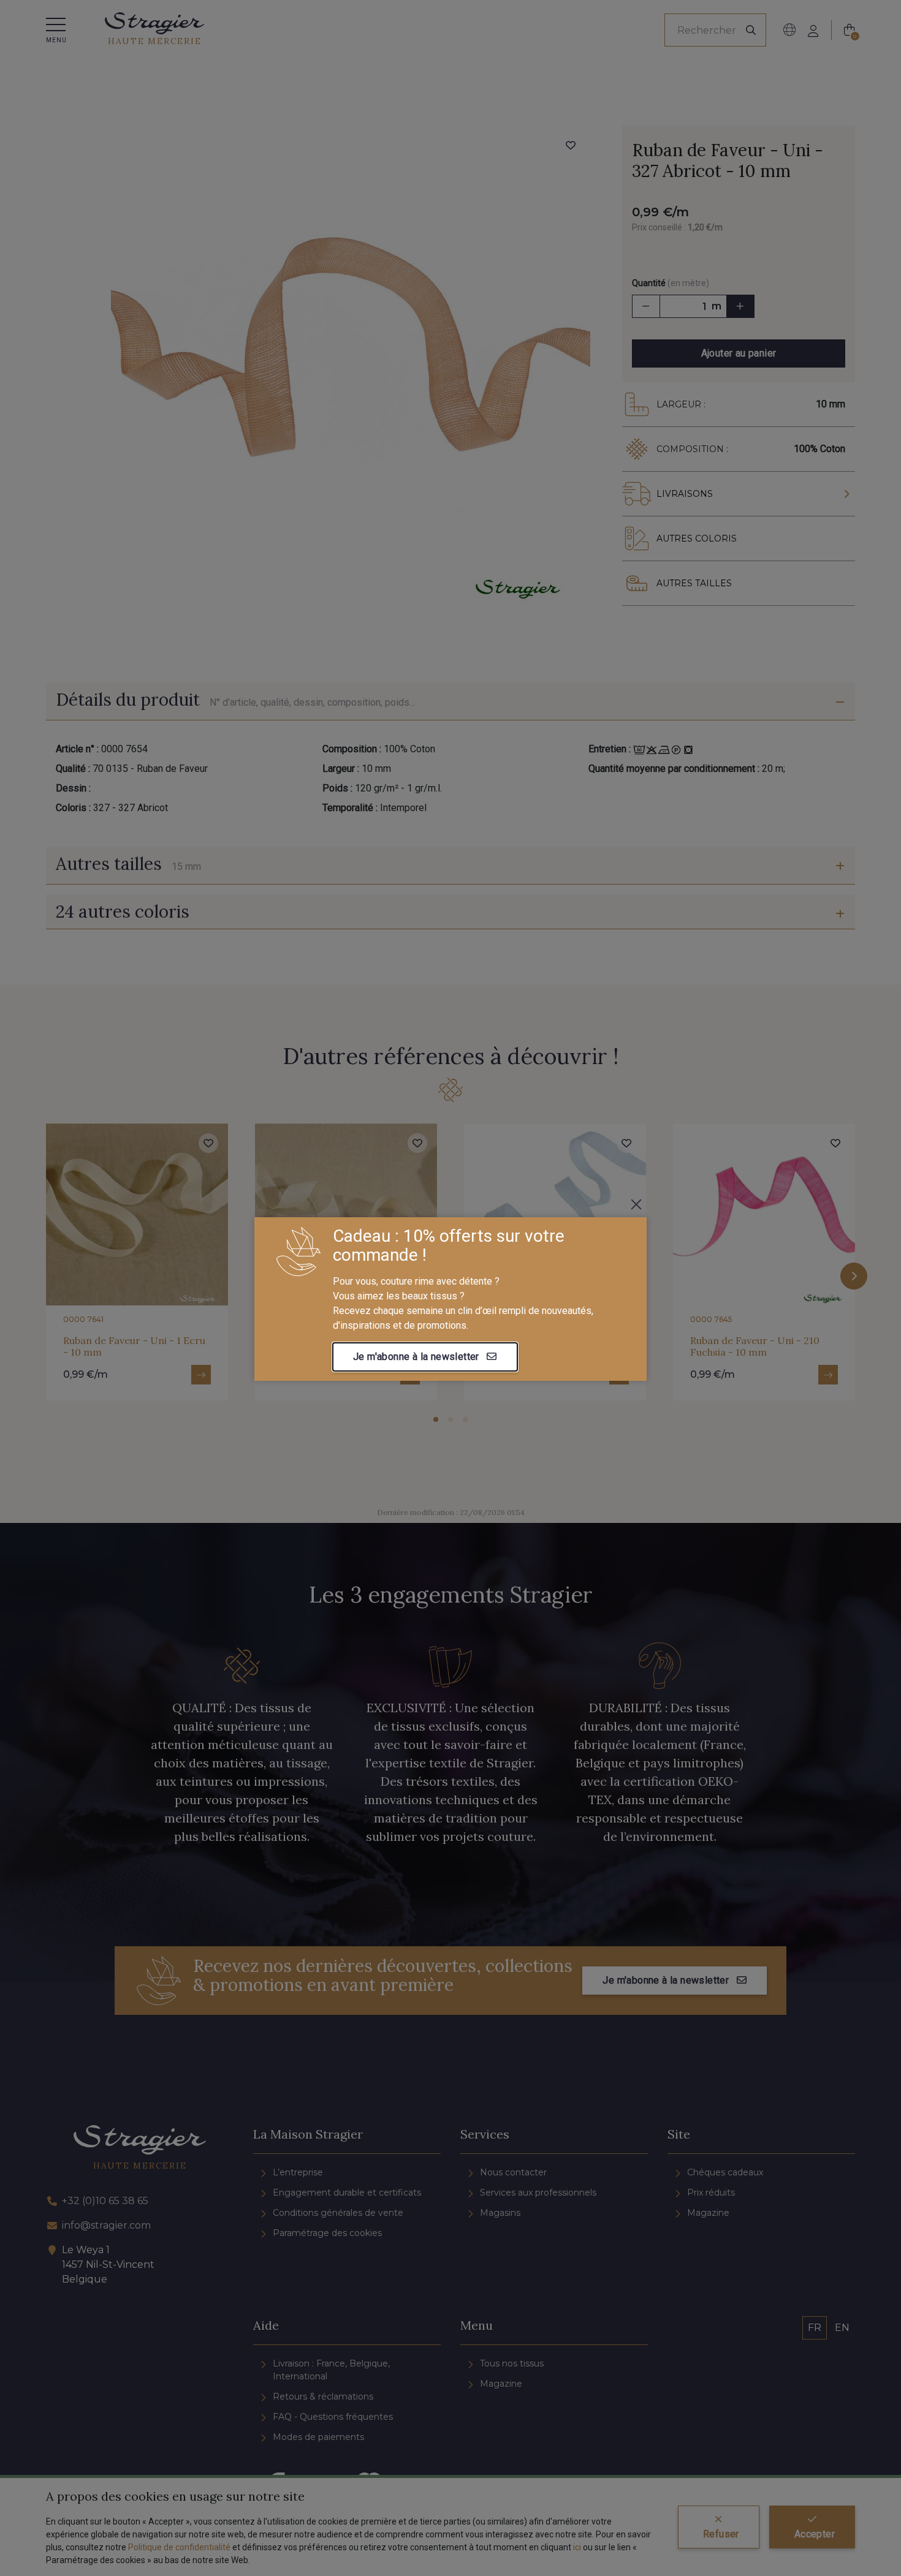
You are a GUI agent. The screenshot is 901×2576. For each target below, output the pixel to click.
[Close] (636, 1204)
